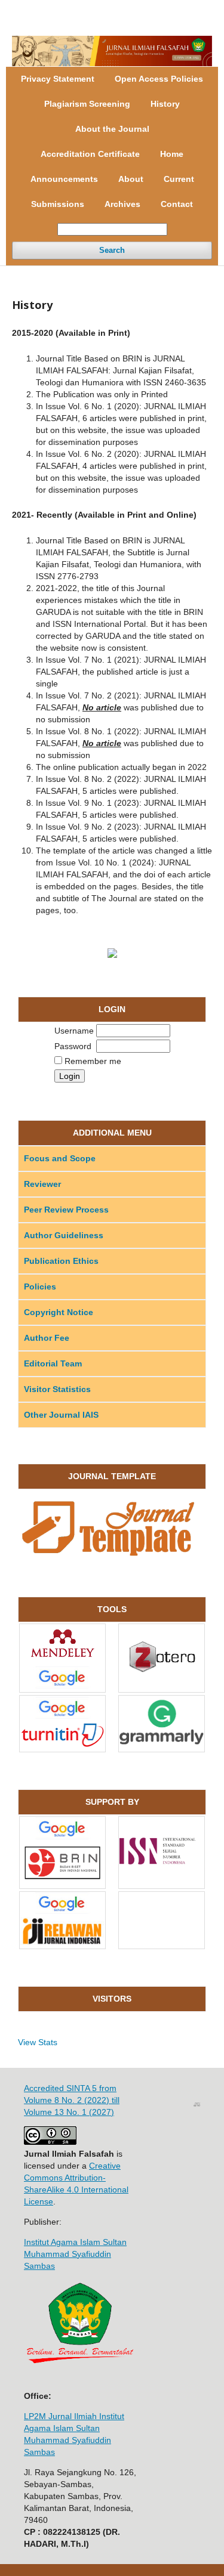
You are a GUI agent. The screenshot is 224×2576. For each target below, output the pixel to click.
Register (159, 9)
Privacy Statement (58, 79)
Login (197, 9)
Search (112, 250)
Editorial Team (53, 1363)
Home (172, 154)
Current (179, 179)
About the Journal (112, 129)
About (131, 179)
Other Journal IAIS (61, 1415)
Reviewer (42, 1184)
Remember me (93, 1061)
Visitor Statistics (57, 1389)
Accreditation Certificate (90, 154)
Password (73, 1046)
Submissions (58, 204)
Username (74, 1031)
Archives (122, 204)
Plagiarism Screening (87, 104)
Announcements (64, 179)
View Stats (38, 2042)
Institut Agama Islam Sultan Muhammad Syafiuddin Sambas (75, 2254)
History (165, 104)
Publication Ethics (61, 1261)
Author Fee (47, 1338)
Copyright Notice (59, 1312)
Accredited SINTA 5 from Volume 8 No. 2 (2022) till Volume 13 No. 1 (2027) (72, 2100)
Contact (177, 204)
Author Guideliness (64, 1235)
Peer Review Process (66, 1210)
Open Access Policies (159, 79)
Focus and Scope (60, 1158)
